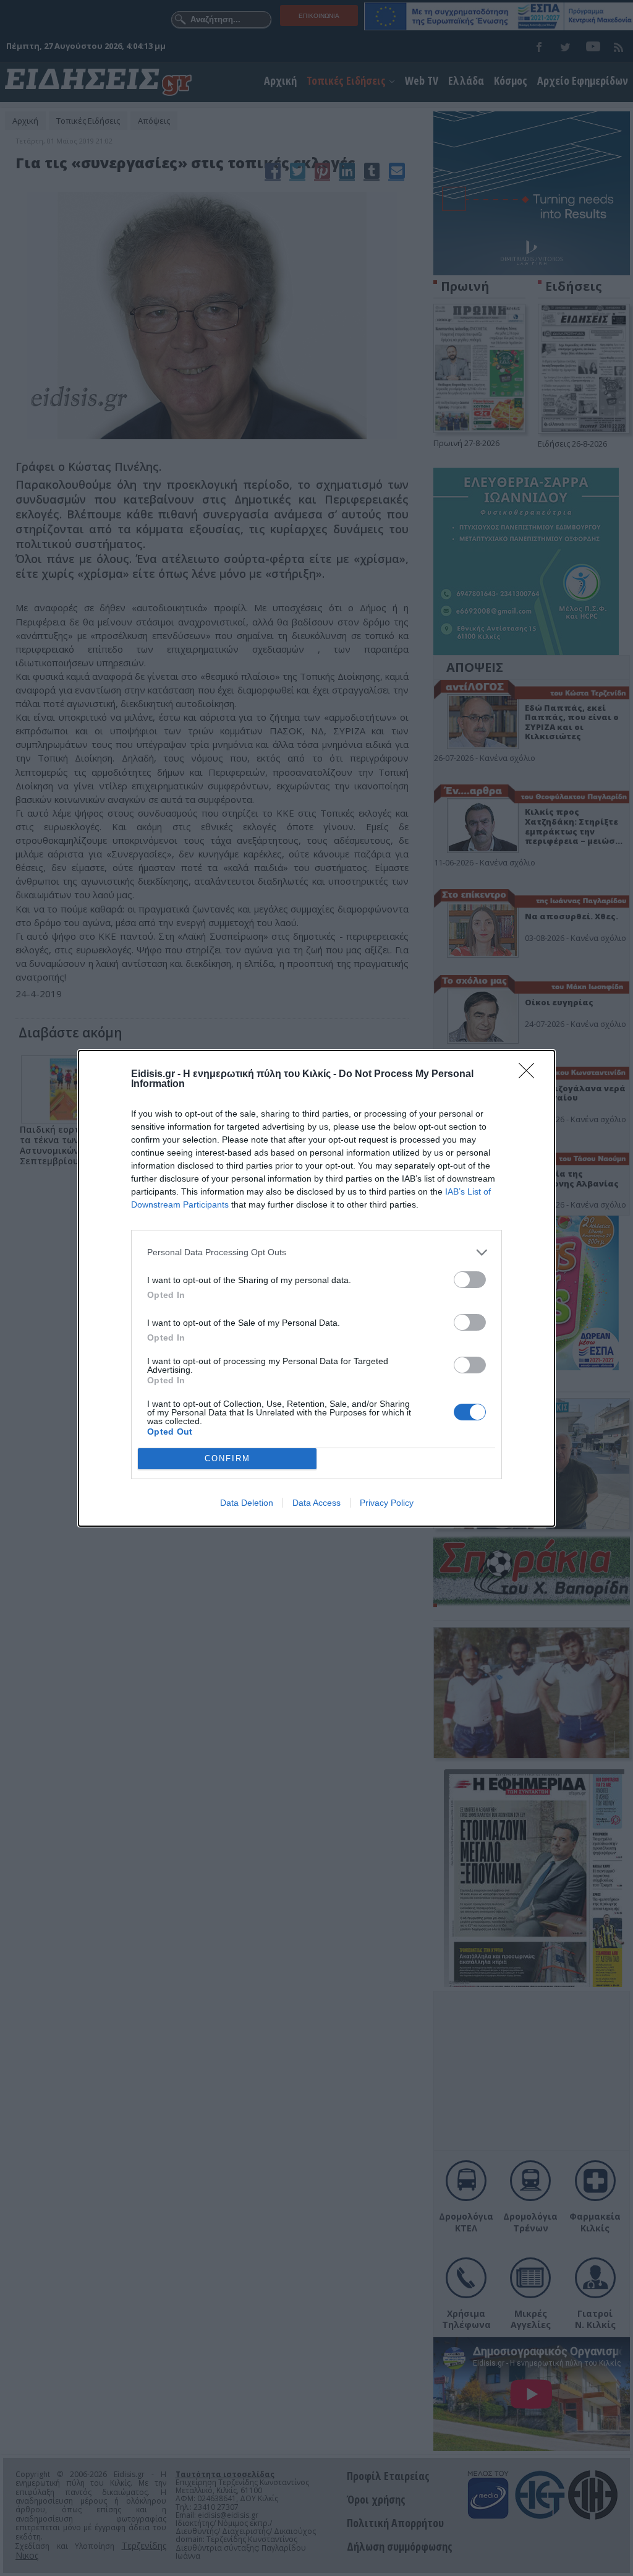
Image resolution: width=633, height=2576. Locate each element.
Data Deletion (247, 1503)
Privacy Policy (387, 1503)
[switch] (470, 1280)
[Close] (530, 1075)
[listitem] (316, 1252)
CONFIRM (227, 1458)
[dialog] (316, 1288)
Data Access (316, 1503)
